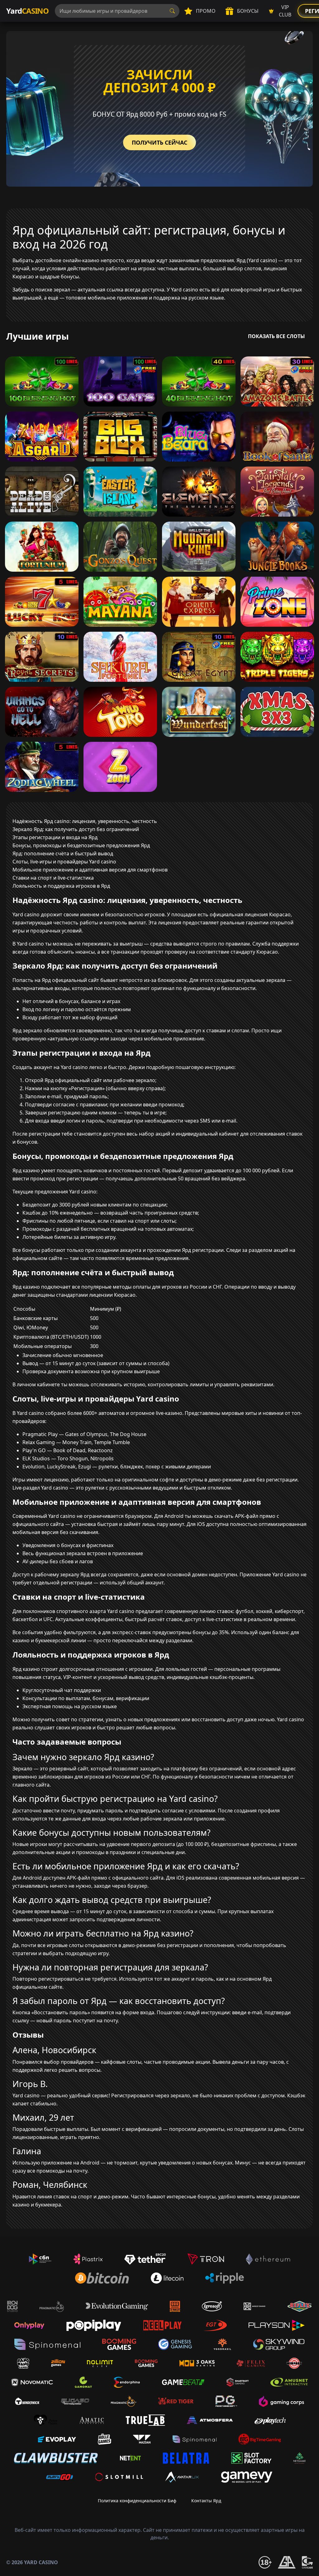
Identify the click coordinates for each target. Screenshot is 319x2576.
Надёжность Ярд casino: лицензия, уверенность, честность (85, 821)
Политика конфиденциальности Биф (137, 2501)
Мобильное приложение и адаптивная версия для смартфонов (90, 870)
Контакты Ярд (206, 2501)
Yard (27, 11)
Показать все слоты (276, 336)
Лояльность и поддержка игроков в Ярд (61, 886)
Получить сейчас (159, 142)
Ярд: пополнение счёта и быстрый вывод (63, 853)
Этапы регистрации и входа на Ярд (55, 837)
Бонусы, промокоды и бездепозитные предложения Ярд (81, 845)
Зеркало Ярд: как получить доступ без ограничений (76, 829)
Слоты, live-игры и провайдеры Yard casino (64, 862)
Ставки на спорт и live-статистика (53, 878)
